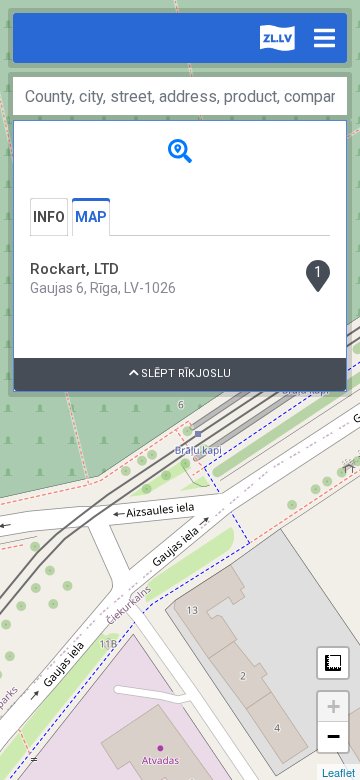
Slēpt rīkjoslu (184, 373)
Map (91, 217)
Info (49, 217)
